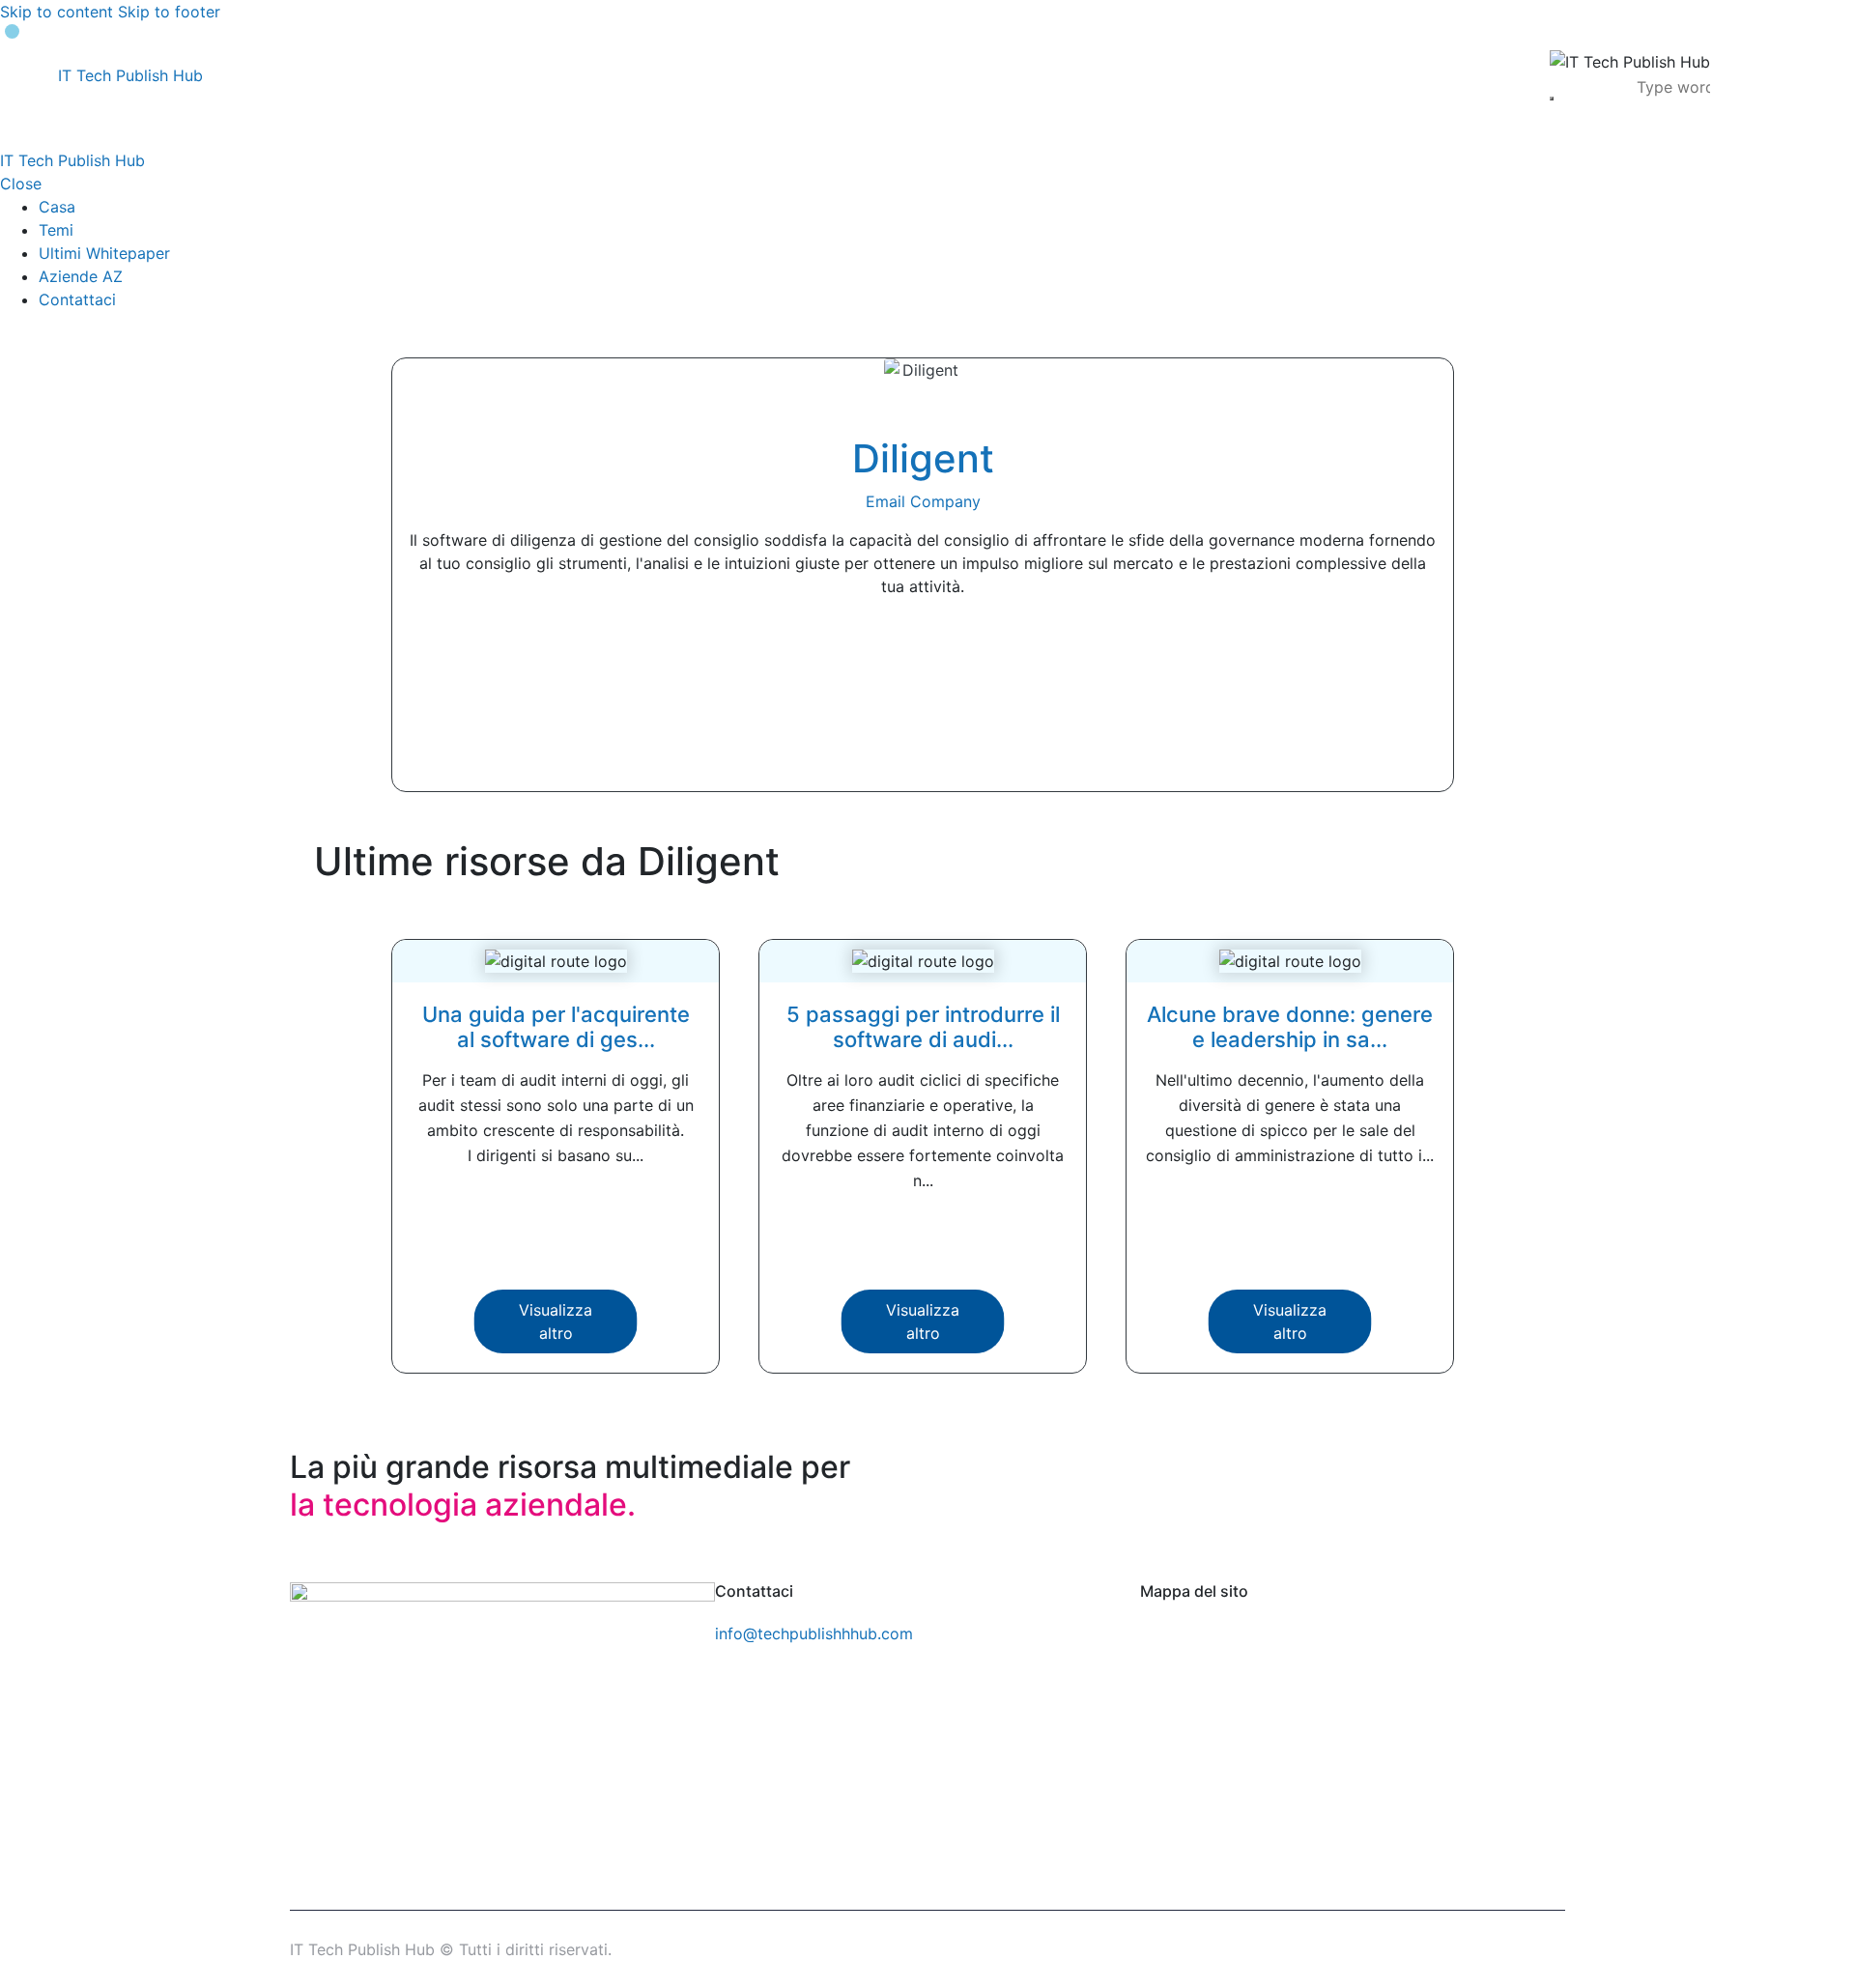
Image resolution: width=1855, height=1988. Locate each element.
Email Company (923, 501)
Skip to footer (169, 12)
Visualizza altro (556, 1321)
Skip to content (57, 12)
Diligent (923, 458)
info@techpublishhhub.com (814, 1633)
